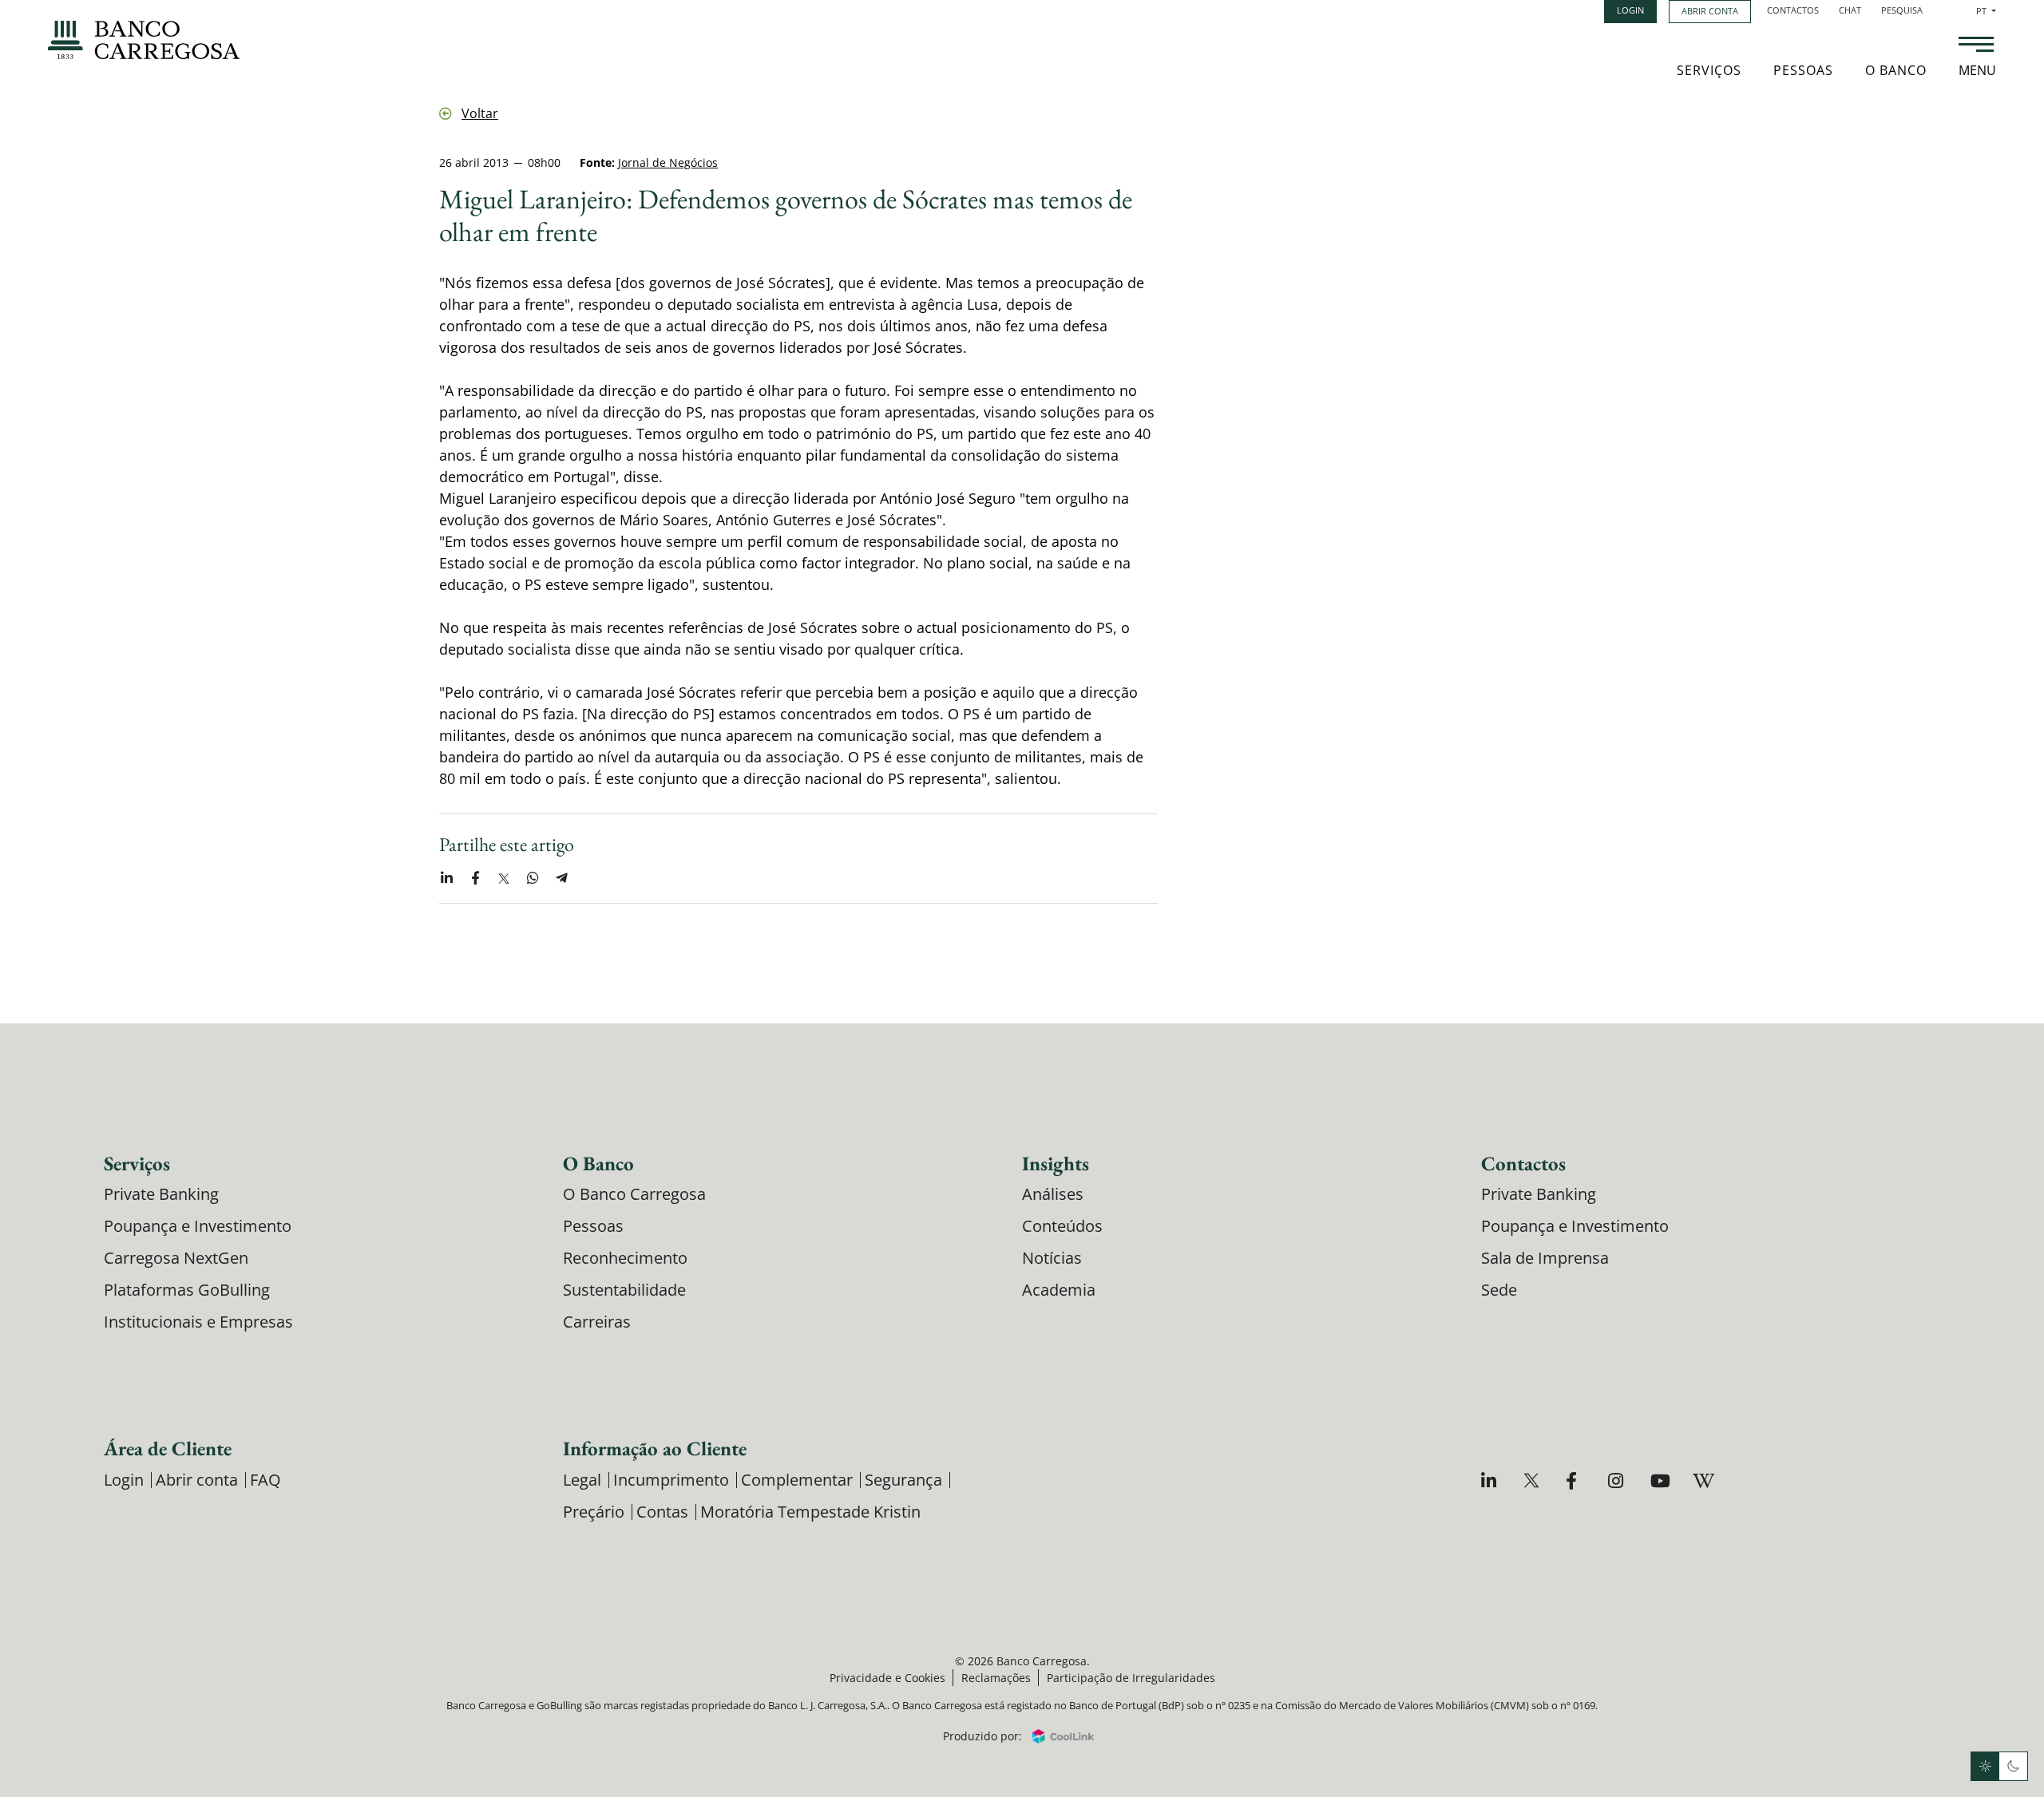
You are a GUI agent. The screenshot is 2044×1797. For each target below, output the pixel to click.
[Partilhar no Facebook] (475, 878)
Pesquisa (1902, 10)
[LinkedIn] (1491, 1480)
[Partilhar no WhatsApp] (533, 878)
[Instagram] (1618, 1480)
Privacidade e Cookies (887, 1678)
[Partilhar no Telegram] (561, 878)
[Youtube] (1660, 1480)
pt (1986, 11)
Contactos (1793, 10)
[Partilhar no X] (504, 878)
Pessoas (1803, 70)
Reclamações (996, 1678)
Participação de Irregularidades (1131, 1678)
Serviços (1709, 70)
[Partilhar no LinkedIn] (446, 878)
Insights (1056, 1163)
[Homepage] (144, 40)
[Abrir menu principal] (1976, 46)
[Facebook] (1576, 1480)
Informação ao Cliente (655, 1448)
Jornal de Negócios (668, 162)
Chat (1850, 10)
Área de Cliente (168, 1448)
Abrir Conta (1710, 11)
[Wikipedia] (1703, 1480)
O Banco (1896, 70)
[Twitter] (1533, 1480)
